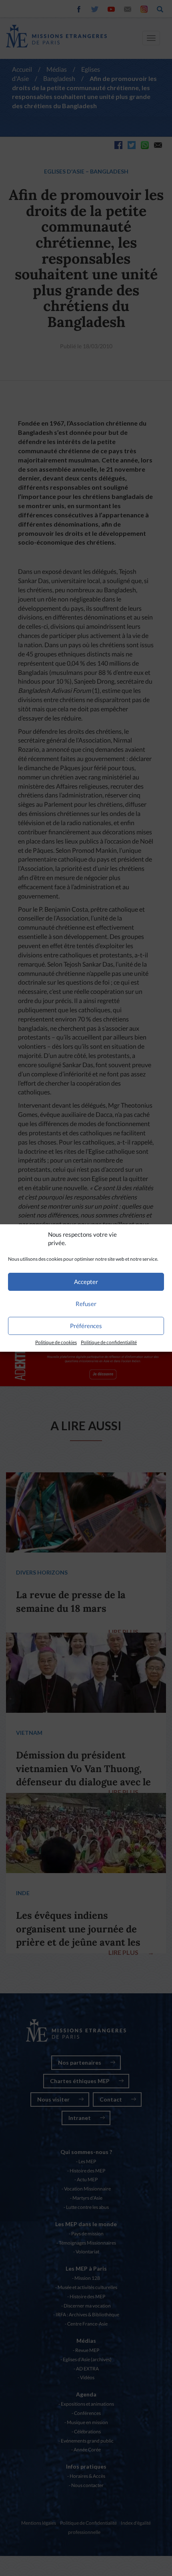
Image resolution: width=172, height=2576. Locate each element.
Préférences (86, 1326)
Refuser (86, 1304)
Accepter (86, 1282)
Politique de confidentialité (109, 1342)
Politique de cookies (56, 1342)
